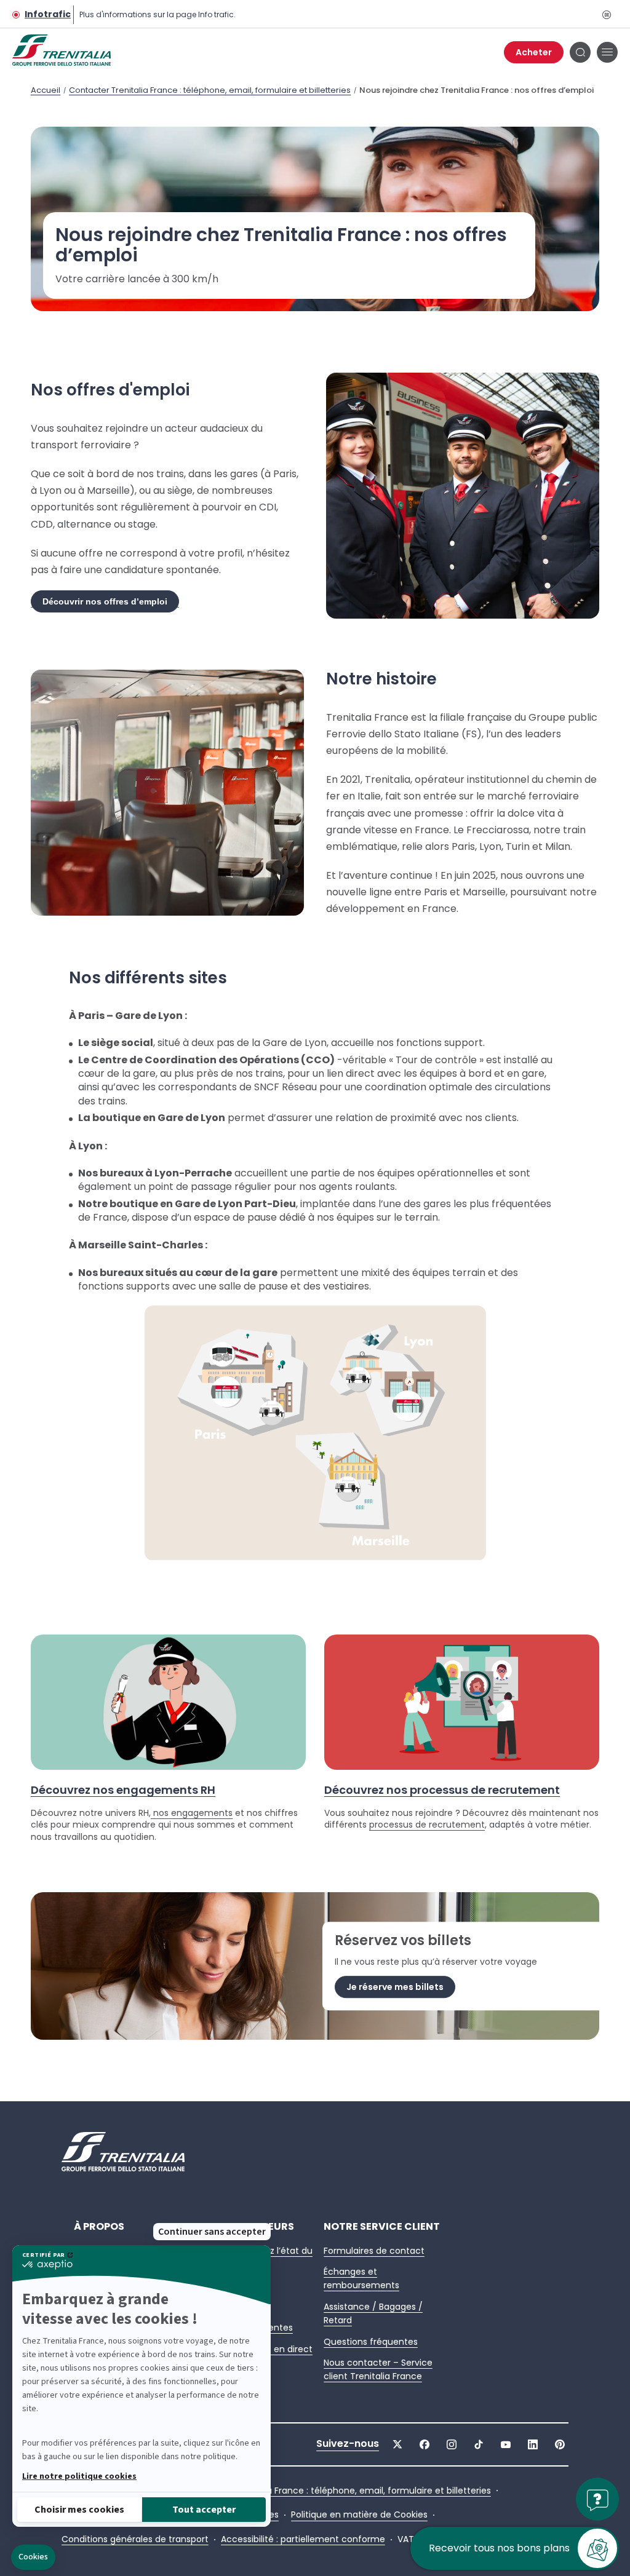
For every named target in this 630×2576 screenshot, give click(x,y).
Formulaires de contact (374, 2251)
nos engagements (192, 1813)
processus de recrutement (427, 1825)
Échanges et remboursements (361, 2278)
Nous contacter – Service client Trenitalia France (378, 2369)
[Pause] (606, 14)
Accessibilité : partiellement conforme (303, 2539)
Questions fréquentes (371, 2342)
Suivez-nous (348, 2444)
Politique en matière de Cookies (359, 2515)
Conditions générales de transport (135, 2539)
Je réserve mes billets (395, 1987)
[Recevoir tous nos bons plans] (597, 2554)
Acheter (534, 52)
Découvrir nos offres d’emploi (105, 601)
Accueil (46, 90)
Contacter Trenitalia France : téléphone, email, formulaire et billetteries (210, 90)
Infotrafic (48, 14)
